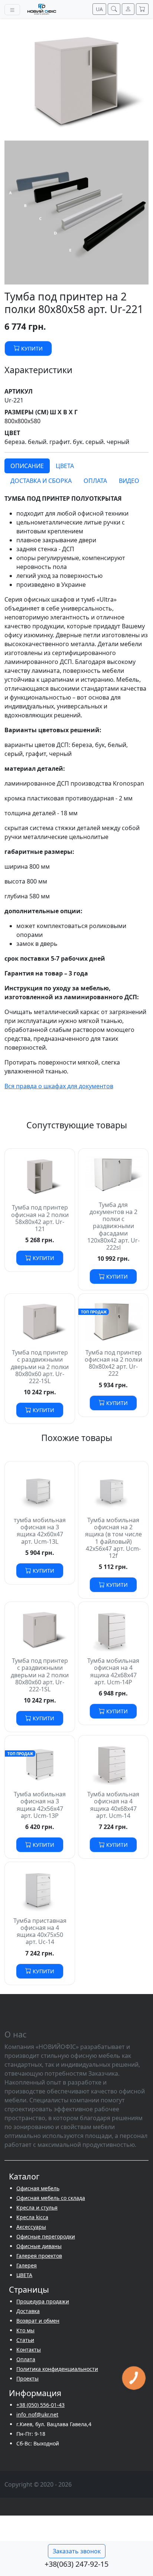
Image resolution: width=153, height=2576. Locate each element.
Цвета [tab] (65, 466)
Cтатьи (25, 2340)
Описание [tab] (27, 466)
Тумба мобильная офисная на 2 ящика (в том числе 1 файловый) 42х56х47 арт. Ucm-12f (113, 1538)
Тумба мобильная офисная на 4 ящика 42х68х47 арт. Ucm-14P (113, 1671)
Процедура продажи (43, 2301)
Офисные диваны (39, 2246)
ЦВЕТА (24, 2275)
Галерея (27, 2265)
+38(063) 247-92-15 (76, 2564)
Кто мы (25, 2330)
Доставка (28, 2311)
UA (99, 9)
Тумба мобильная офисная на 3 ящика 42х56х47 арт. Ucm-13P (40, 1805)
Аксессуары (31, 2227)
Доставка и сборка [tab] (41, 481)
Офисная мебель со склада (51, 2198)
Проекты (27, 2378)
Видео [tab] (129, 481)
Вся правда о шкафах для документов (59, 1086)
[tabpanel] (76, 800)
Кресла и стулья (37, 2207)
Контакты (29, 2350)
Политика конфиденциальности (57, 2369)
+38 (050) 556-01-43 (40, 2405)
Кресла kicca (32, 2217)
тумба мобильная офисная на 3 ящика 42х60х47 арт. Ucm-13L (40, 1531)
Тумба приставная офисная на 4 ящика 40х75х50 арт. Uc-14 (40, 1931)
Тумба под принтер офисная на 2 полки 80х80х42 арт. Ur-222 (113, 1363)
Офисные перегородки (46, 2236)
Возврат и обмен (38, 2321)
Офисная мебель (38, 2188)
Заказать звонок (77, 2551)
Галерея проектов (39, 2256)
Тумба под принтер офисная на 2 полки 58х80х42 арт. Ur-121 (40, 1218)
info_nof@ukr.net (37, 2414)
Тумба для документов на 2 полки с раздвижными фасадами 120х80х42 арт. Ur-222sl (113, 1226)
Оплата (26, 2359)
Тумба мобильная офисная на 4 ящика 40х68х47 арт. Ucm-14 (113, 1805)
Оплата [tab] (95, 481)
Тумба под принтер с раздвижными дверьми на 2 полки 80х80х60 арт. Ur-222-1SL (40, 1367)
